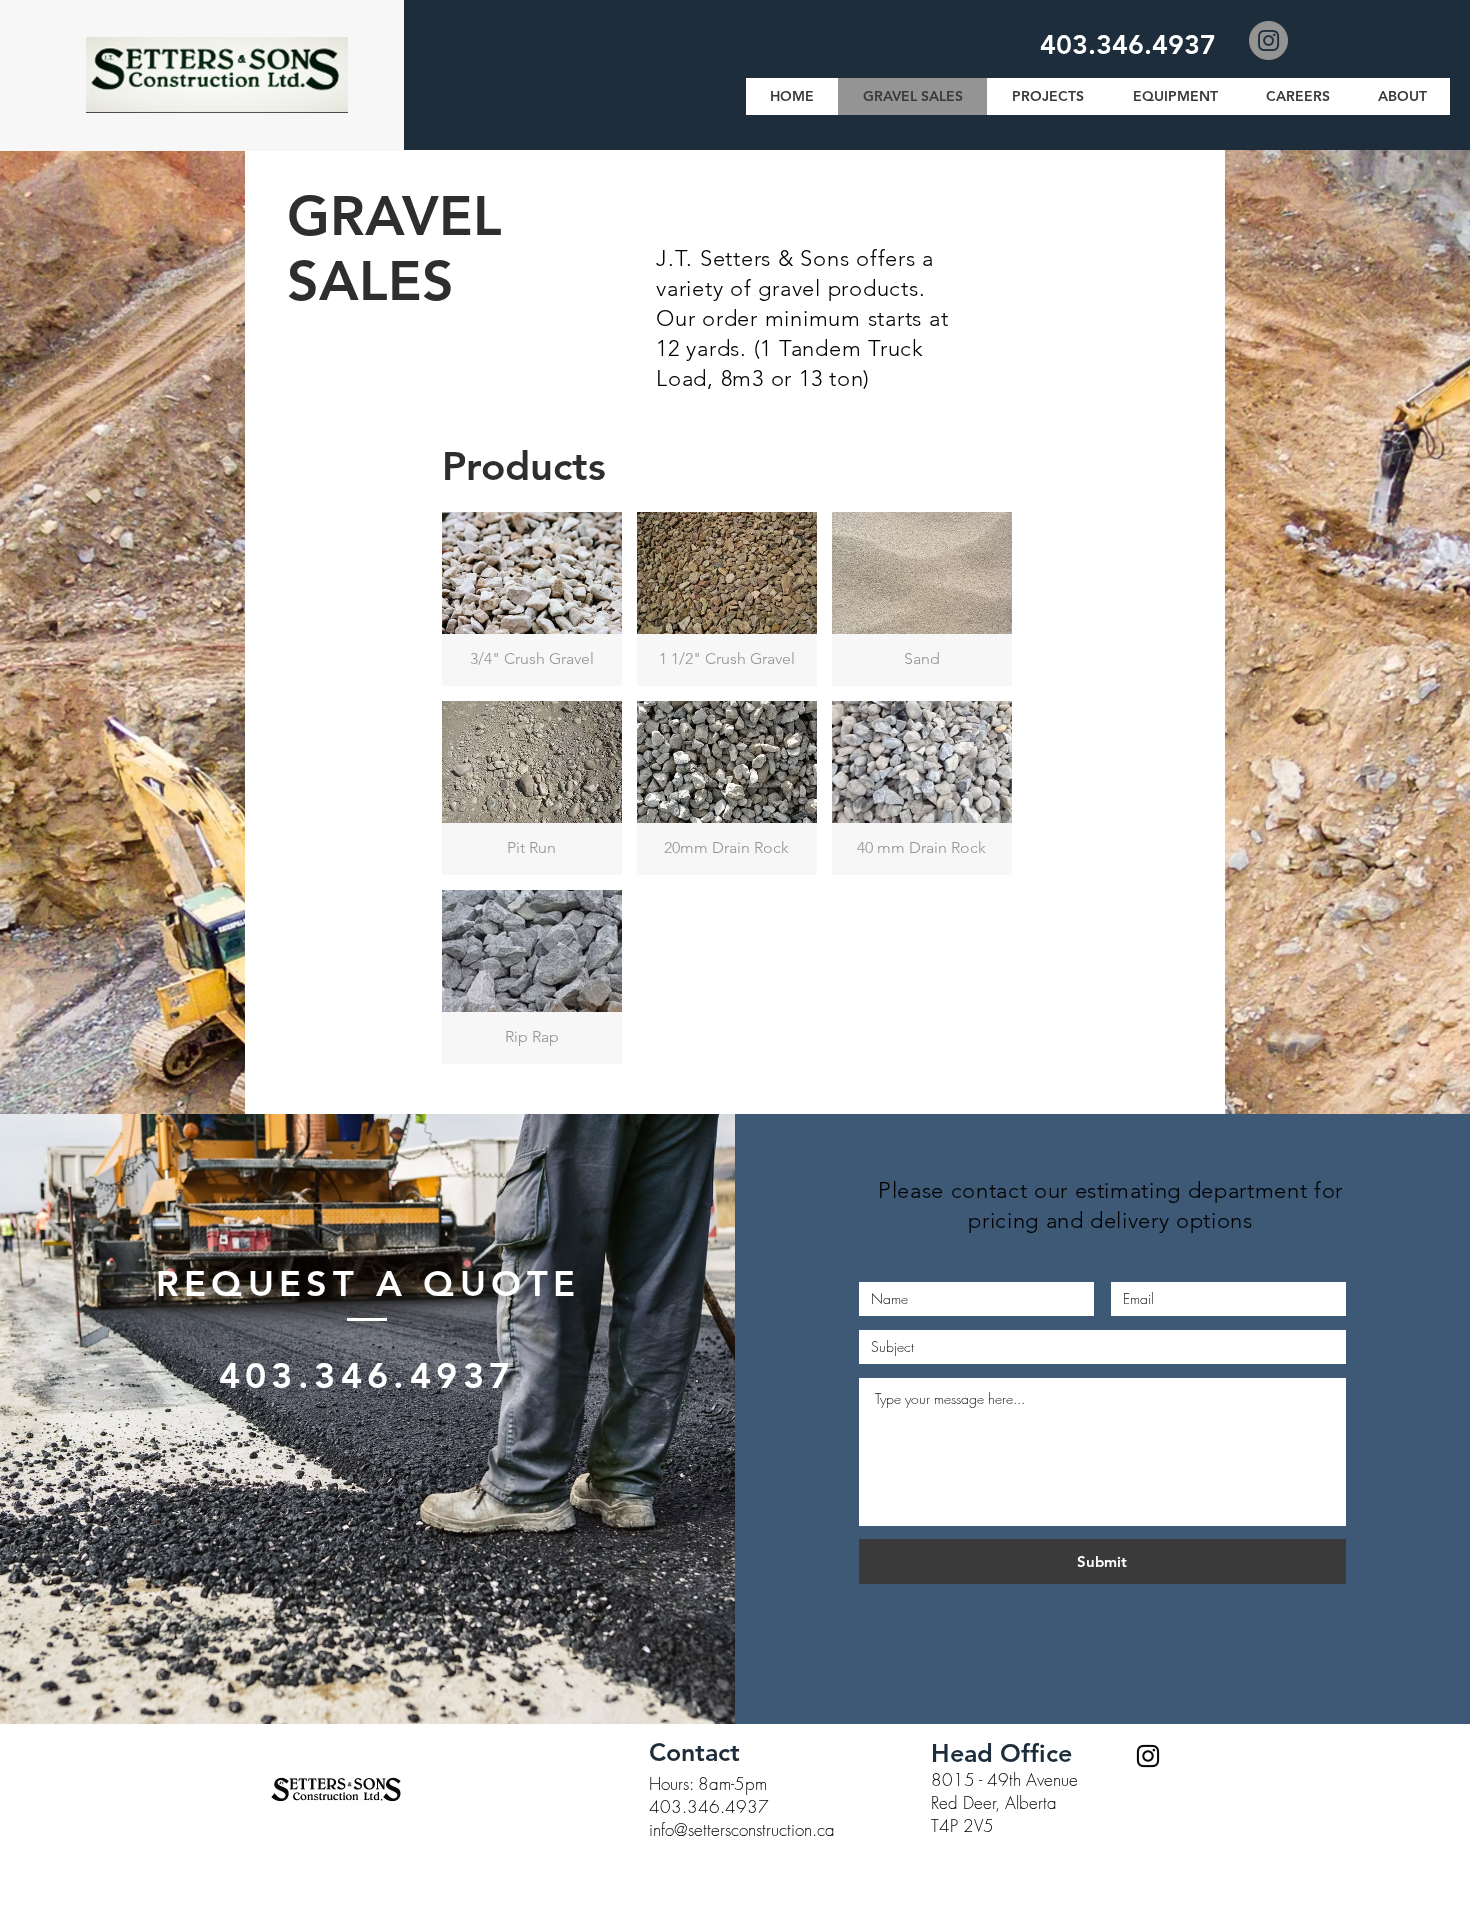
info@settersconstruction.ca (742, 1829)
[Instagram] (1268, 40)
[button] (532, 599)
